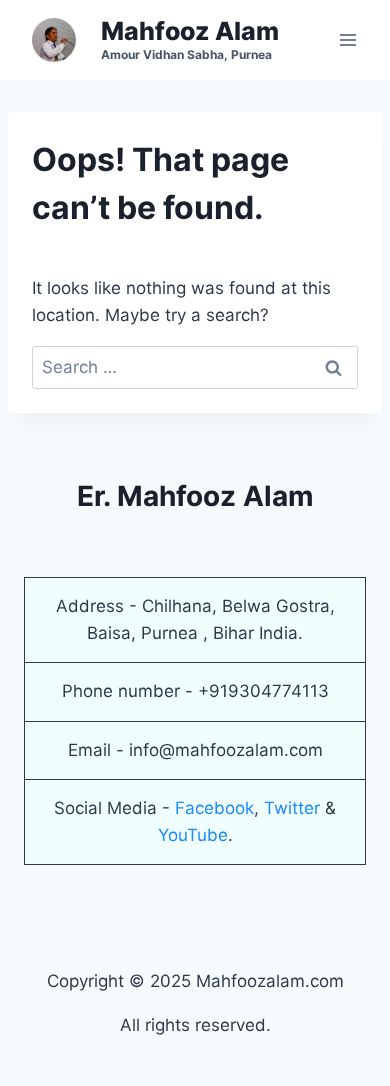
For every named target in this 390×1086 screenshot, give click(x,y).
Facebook (214, 808)
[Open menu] (347, 39)
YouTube (193, 835)
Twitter (292, 808)
